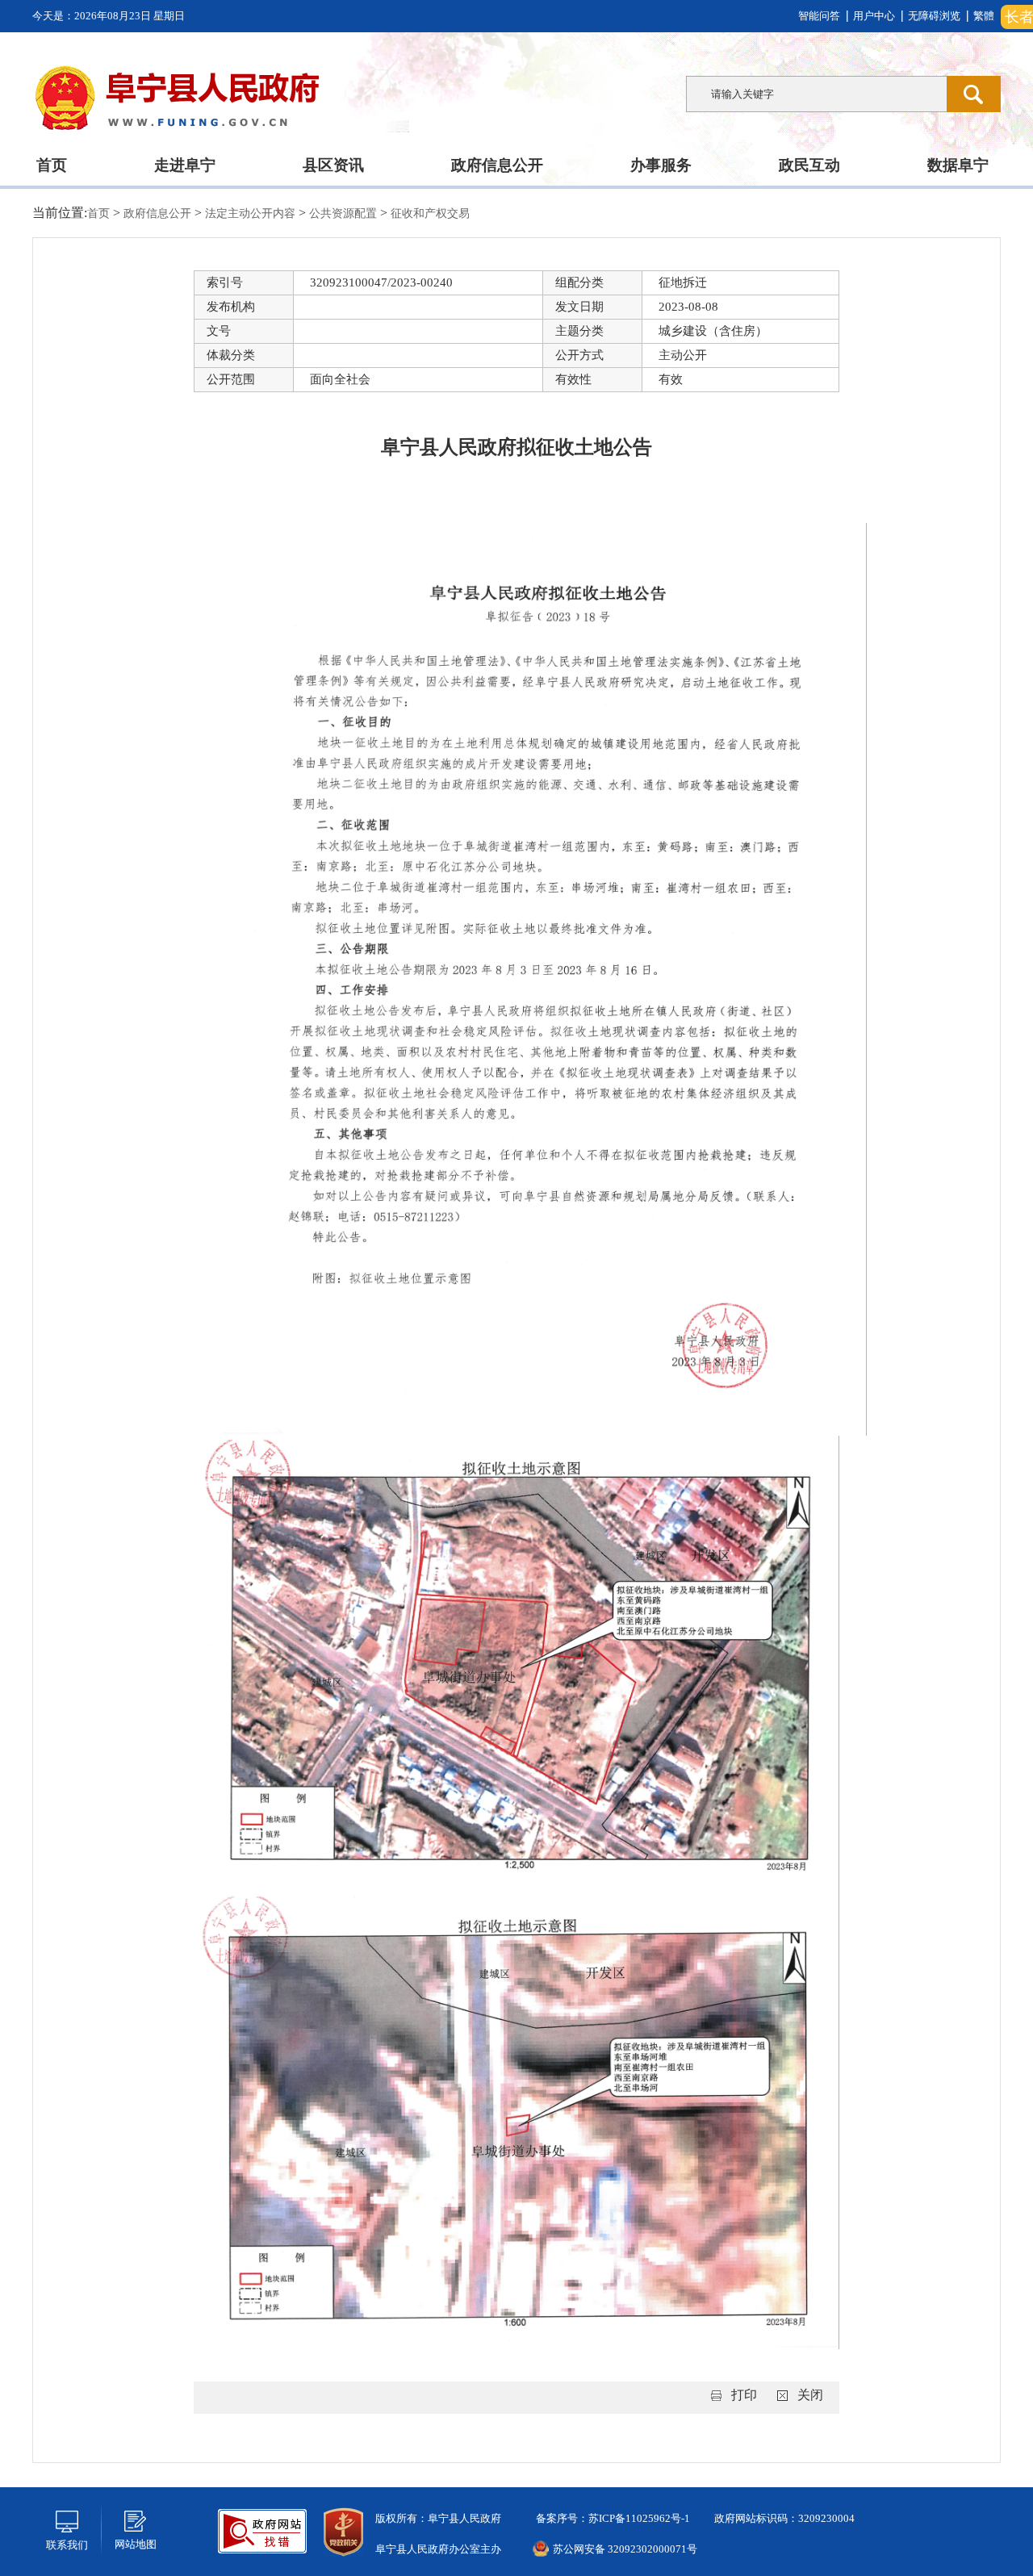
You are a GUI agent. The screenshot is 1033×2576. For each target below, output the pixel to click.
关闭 (810, 2395)
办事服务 (661, 165)
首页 (52, 165)
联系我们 (67, 2545)
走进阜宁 (185, 165)
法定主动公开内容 (252, 213)
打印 (744, 2395)
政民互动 (809, 165)
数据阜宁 (958, 165)
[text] (816, 94)
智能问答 (819, 16)
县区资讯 (333, 165)
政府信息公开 (497, 165)
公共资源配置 (345, 213)
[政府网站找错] (262, 2530)
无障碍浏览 (934, 16)
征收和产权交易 (430, 213)
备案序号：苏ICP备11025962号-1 (612, 2518)
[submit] (974, 94)
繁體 (984, 16)
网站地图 (136, 2544)
